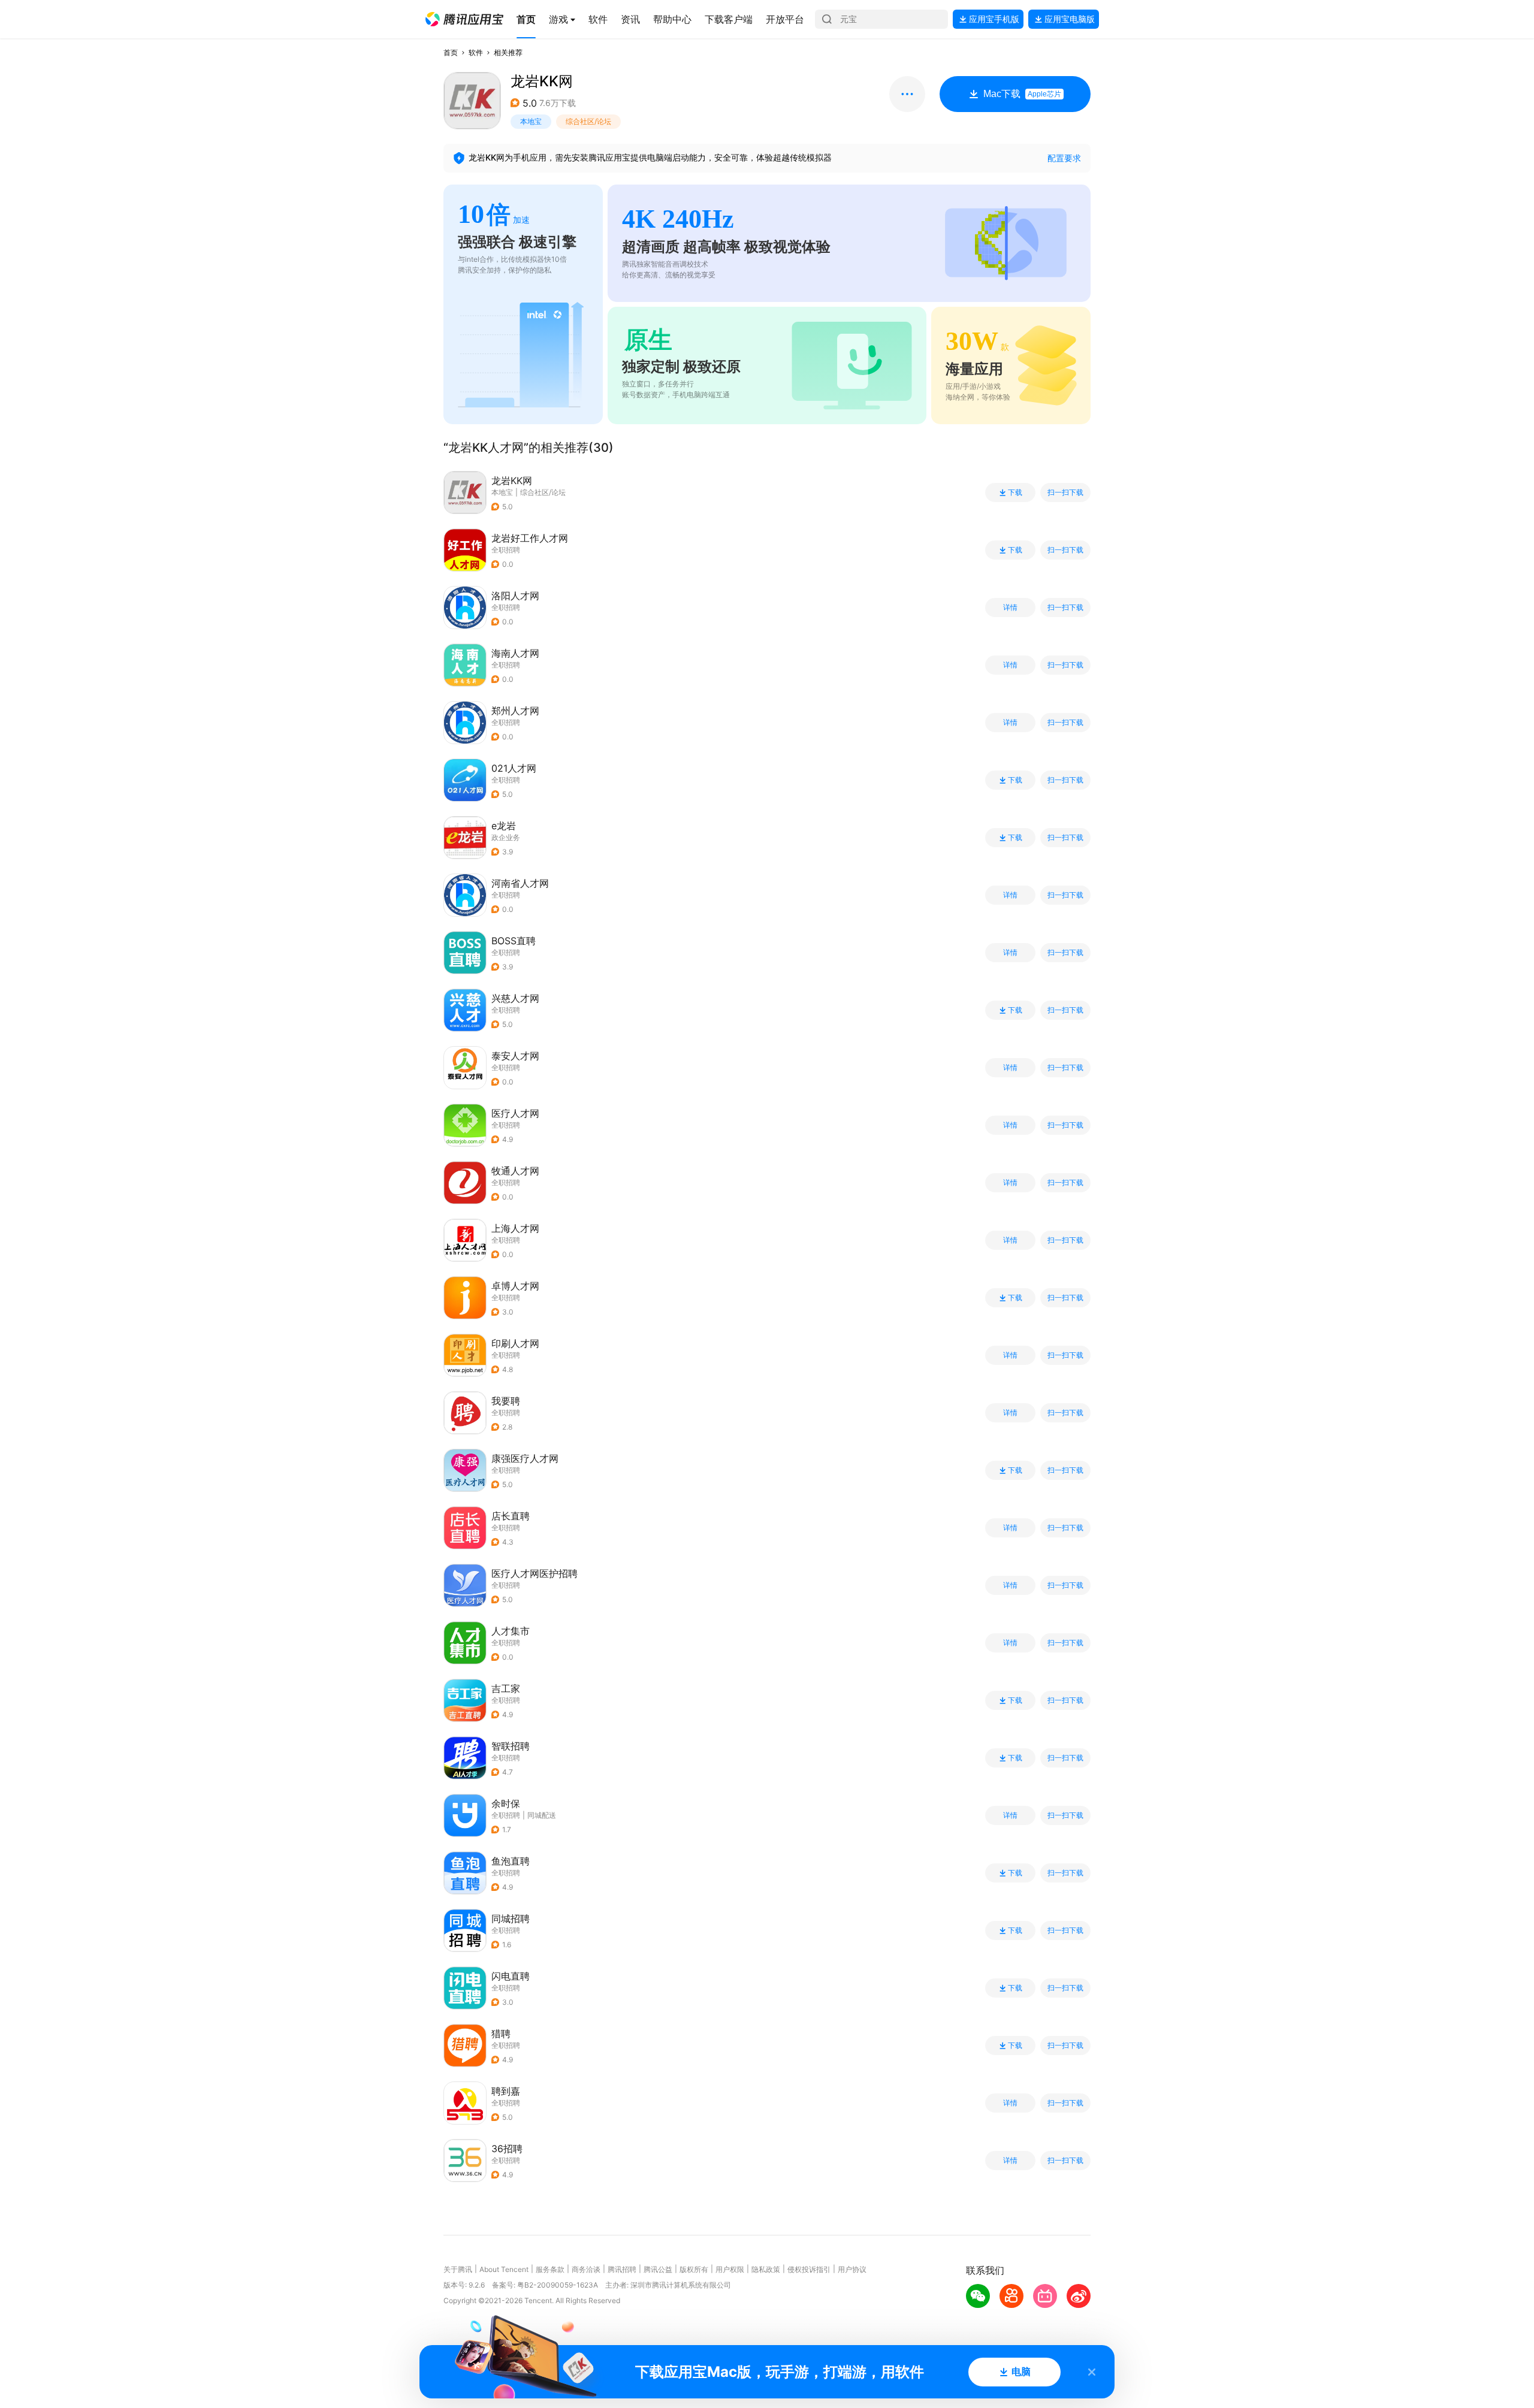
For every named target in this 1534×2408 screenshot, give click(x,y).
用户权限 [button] (730, 2269)
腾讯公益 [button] (658, 2269)
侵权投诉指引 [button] (809, 2269)
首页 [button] (451, 52)
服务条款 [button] (550, 2269)
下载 (1015, 493)
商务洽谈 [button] (586, 2269)
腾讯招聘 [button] (622, 2269)
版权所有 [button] (694, 2269)
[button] (464, 19)
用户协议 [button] (852, 2269)
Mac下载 (1022, 94)
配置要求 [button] (1064, 158)
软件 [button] (476, 52)
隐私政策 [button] (766, 2269)
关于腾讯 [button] (458, 2269)
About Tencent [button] (504, 2269)
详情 (1010, 608)
